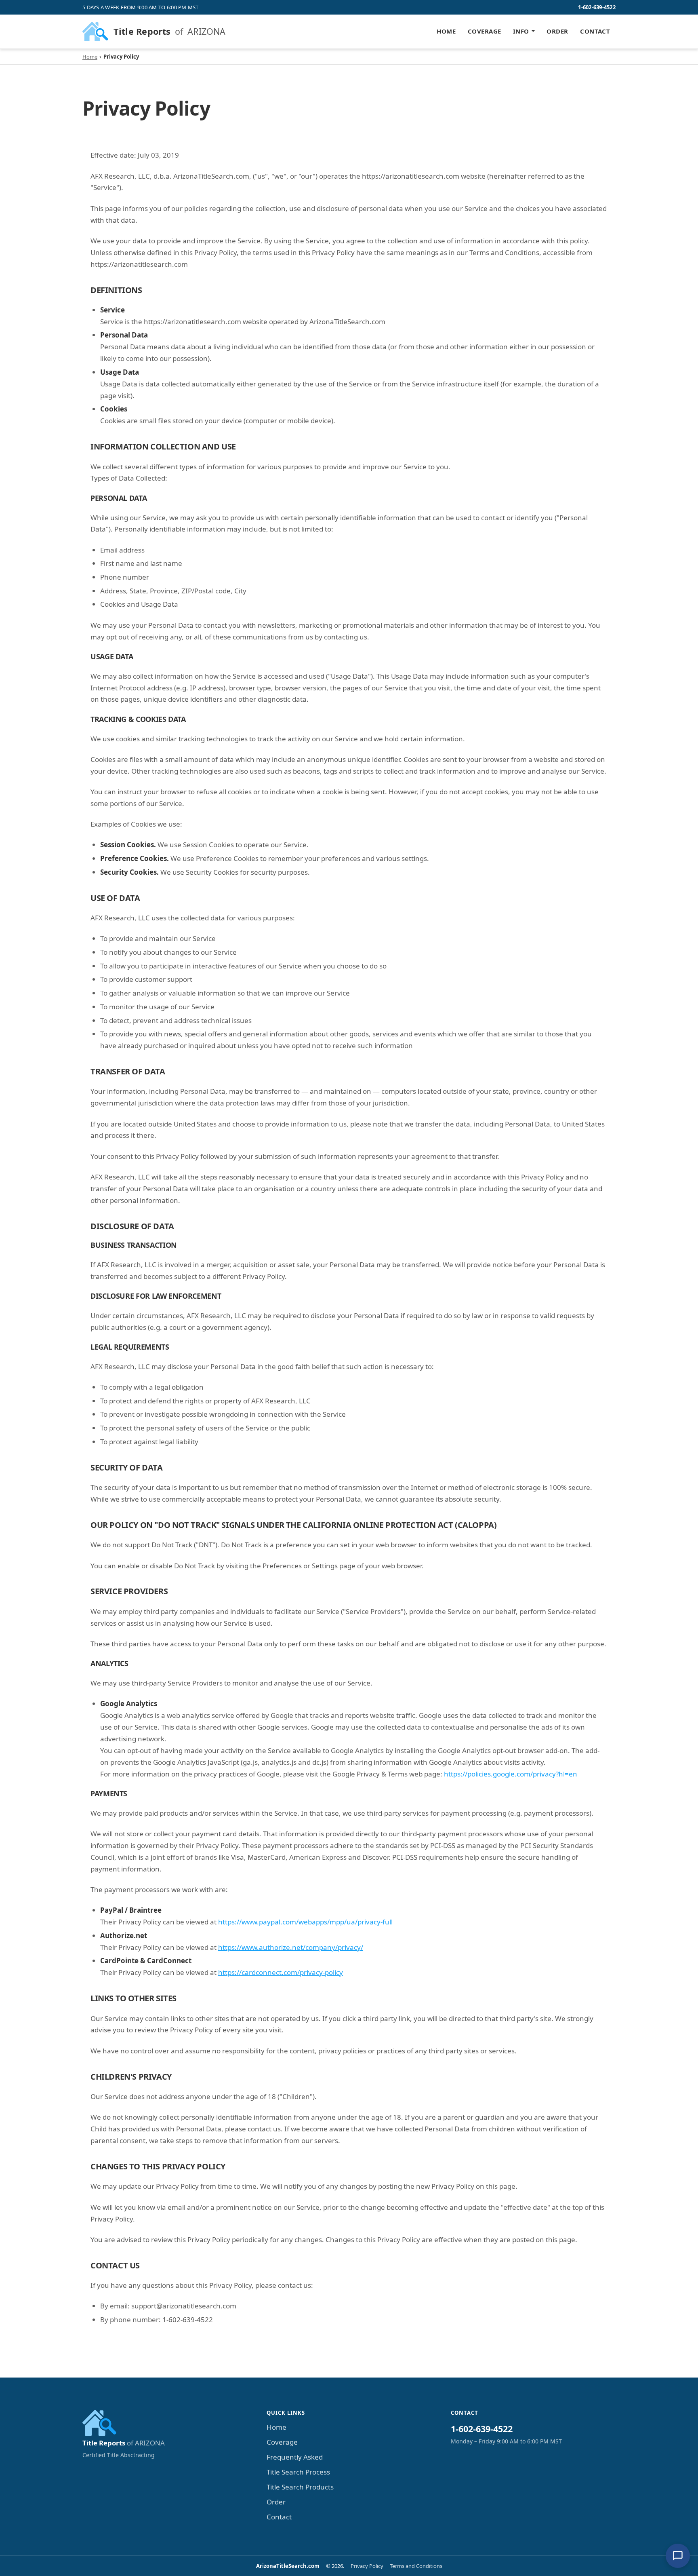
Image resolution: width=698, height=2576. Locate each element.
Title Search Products (300, 2487)
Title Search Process (298, 2472)
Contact (595, 31)
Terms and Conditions (416, 2566)
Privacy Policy (367, 2566)
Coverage (485, 31)
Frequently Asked (295, 2457)
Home (446, 31)
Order (557, 31)
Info (521, 31)
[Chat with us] (678, 2556)
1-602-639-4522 (597, 7)
